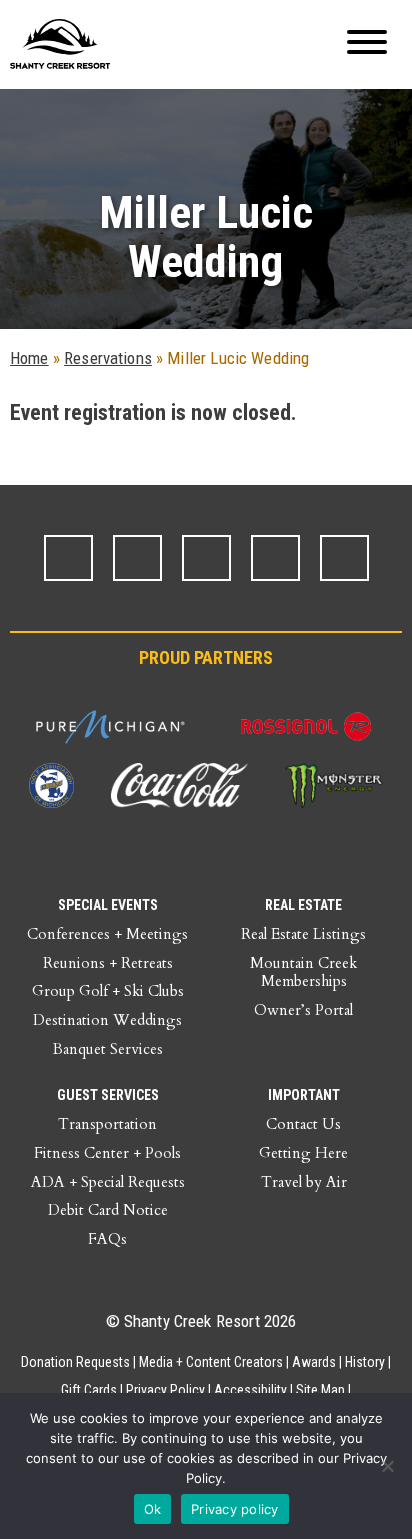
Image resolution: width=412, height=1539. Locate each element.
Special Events (108, 905)
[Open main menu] (367, 44)
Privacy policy (235, 1509)
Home (29, 358)
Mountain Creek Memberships (303, 972)
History (365, 1362)
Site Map (320, 1390)
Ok (153, 1509)
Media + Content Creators (211, 1362)
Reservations (108, 358)
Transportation (107, 1124)
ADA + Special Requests (108, 1182)
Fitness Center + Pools (107, 1153)
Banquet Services (108, 1049)
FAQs (107, 1239)
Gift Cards (89, 1390)
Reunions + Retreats (108, 963)
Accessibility (250, 1390)
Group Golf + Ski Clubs (108, 991)
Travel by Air (304, 1182)
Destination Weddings (107, 1020)
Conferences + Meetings (107, 934)
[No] (387, 1466)
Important (304, 1095)
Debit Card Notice (108, 1210)
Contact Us (303, 1124)
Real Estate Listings (303, 934)
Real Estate (303, 905)
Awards (314, 1362)
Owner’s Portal (303, 1010)
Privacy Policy (165, 1390)
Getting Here (303, 1153)
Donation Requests (75, 1362)
